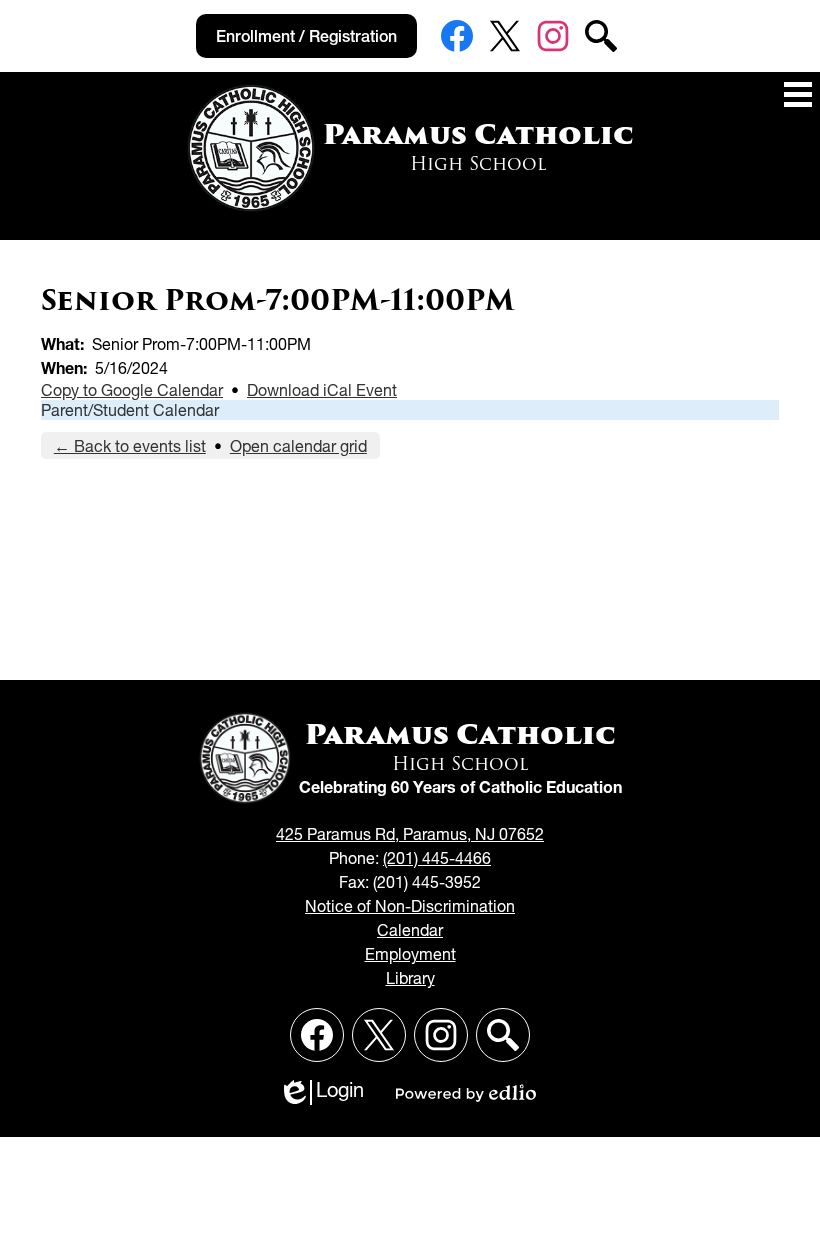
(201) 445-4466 (437, 858)
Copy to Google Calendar (132, 390)
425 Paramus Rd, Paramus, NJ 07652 (410, 834)
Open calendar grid (298, 446)
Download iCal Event (322, 390)
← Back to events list (130, 446)
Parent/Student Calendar (130, 410)
